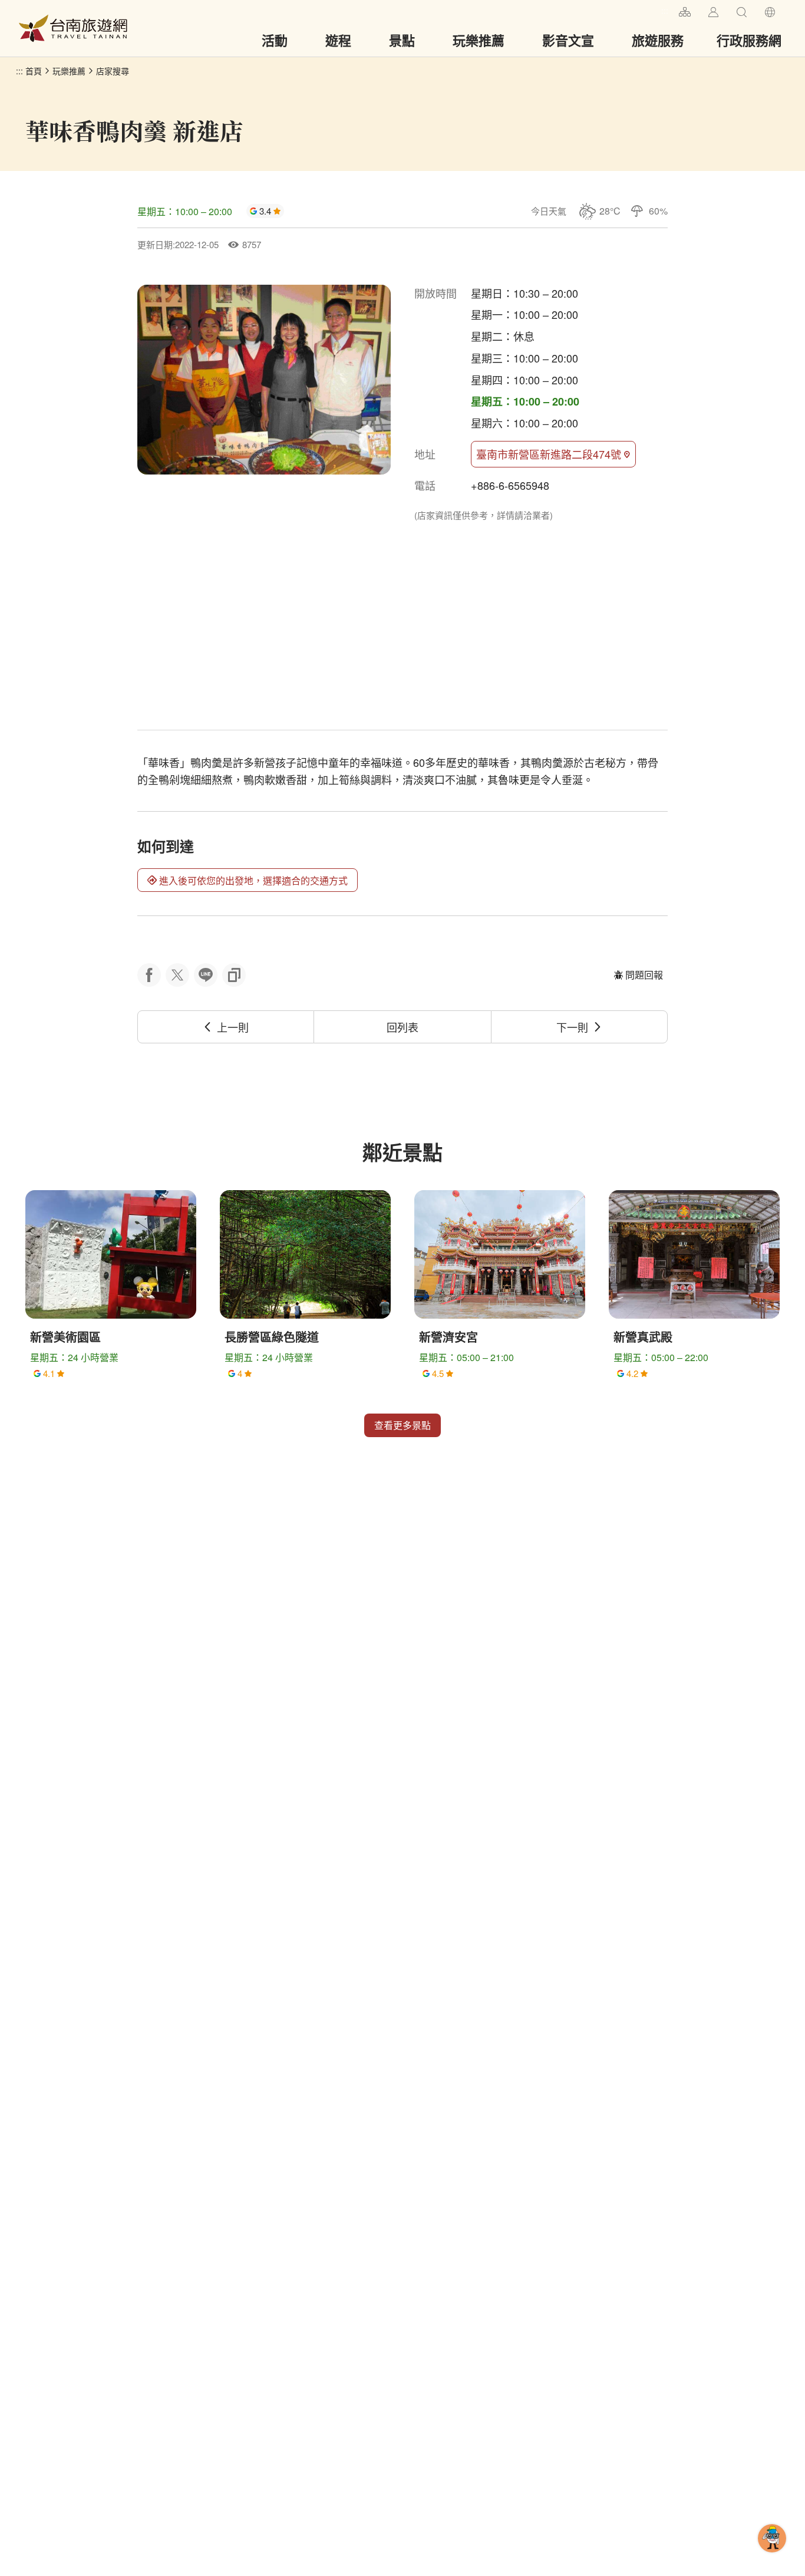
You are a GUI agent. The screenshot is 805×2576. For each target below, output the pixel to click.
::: (665, 10)
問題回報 (644, 975)
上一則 (233, 1027)
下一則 (572, 1027)
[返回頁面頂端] (772, 2557)
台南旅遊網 (73, 28)
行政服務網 (749, 40)
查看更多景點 (402, 1425)
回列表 (402, 1027)
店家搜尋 (113, 71)
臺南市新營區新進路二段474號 (549, 454)
